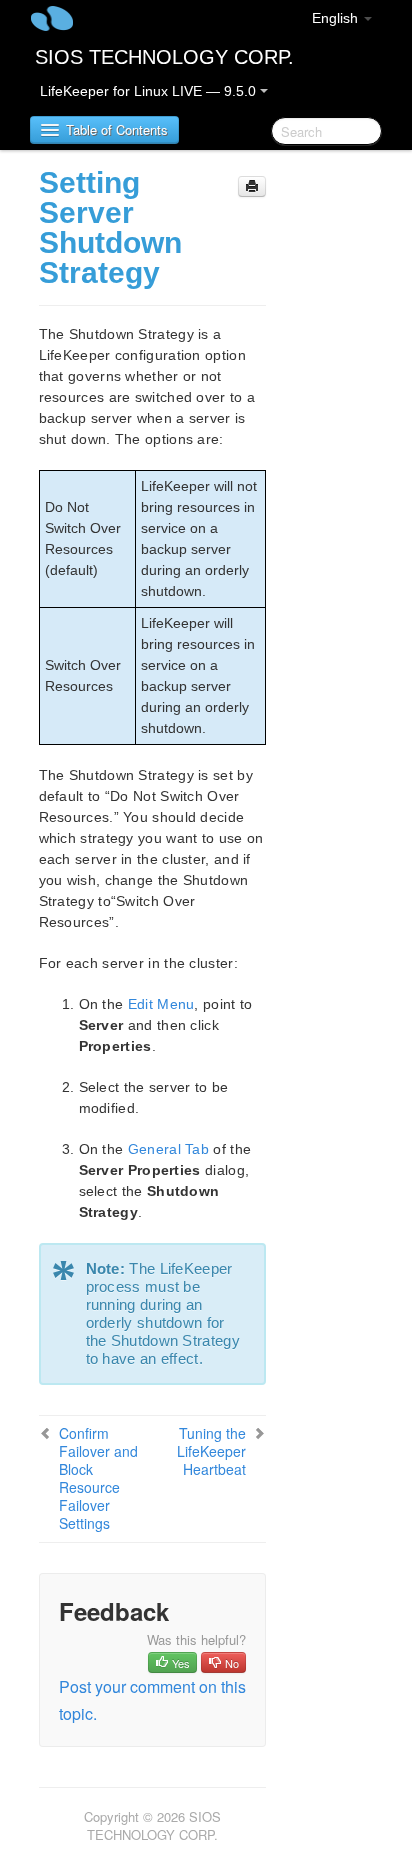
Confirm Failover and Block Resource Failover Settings (98, 1478)
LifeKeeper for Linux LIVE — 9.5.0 (150, 91)
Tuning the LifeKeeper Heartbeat (211, 1451)
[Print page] (252, 186)
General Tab (168, 1149)
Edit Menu (161, 1004)
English (337, 18)
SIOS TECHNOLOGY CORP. (164, 57)
